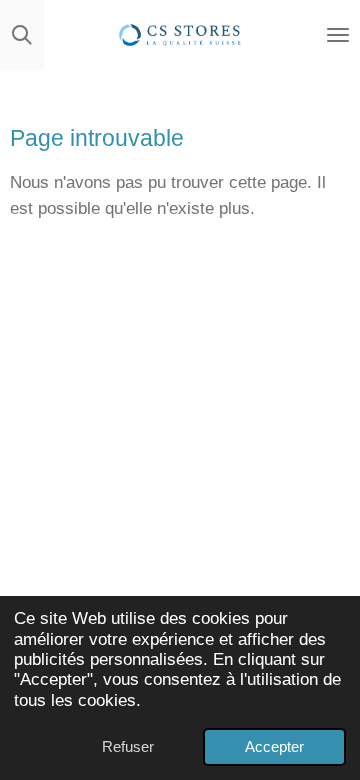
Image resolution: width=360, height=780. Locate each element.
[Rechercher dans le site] (22, 35)
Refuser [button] (128, 746)
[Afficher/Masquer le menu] (338, 35)
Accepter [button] (274, 746)
